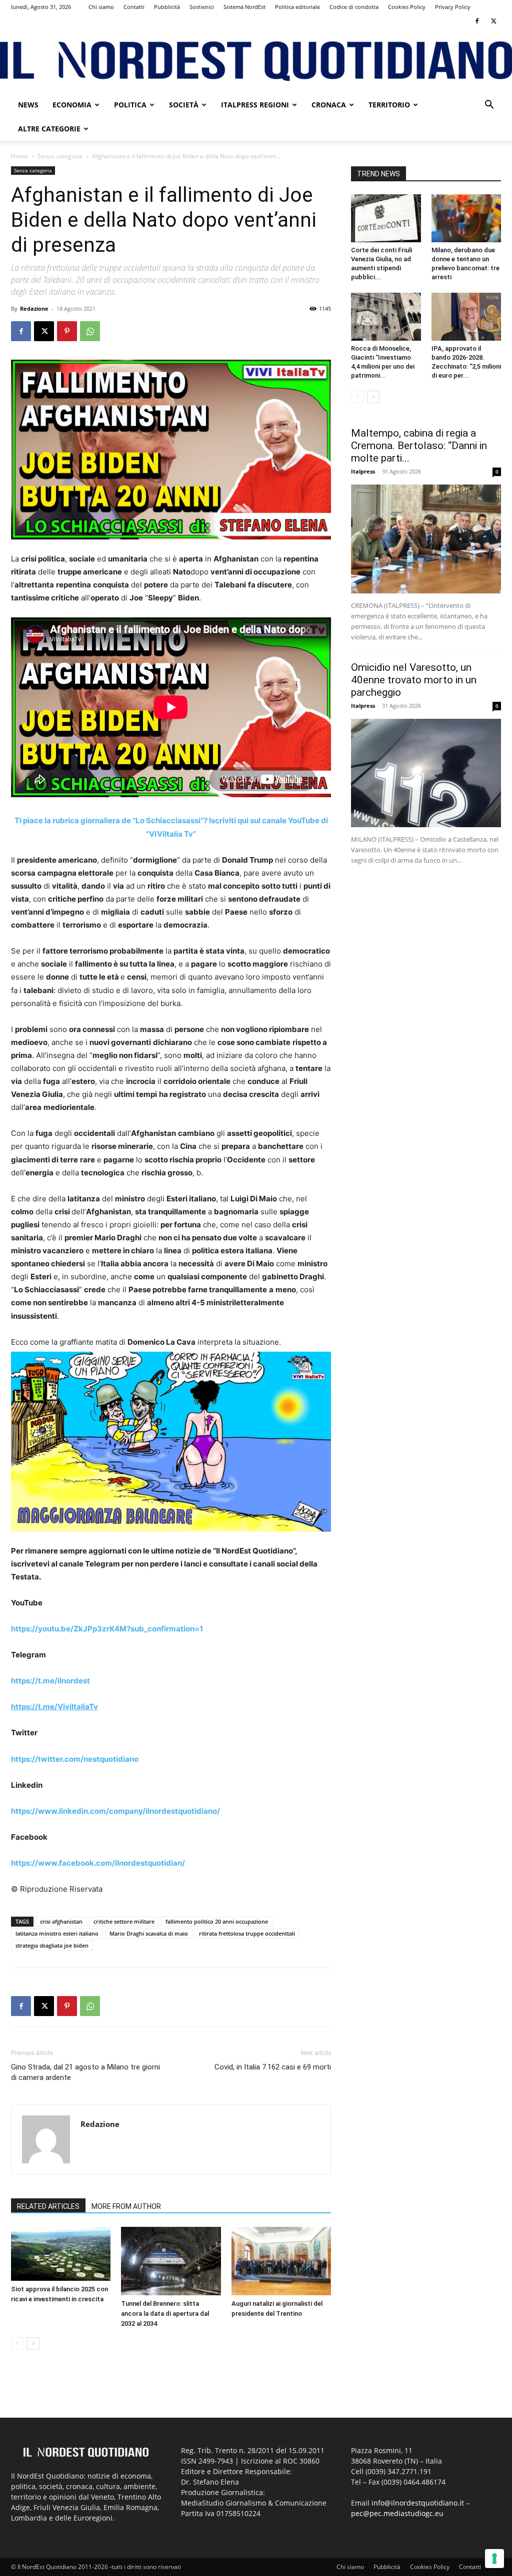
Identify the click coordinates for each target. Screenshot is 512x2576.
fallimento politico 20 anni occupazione (217, 1921)
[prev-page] (17, 2343)
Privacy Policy (453, 7)
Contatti (134, 7)
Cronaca (329, 105)
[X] (493, 21)
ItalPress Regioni (255, 105)
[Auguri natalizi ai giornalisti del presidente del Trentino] (281, 2261)
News (28, 105)
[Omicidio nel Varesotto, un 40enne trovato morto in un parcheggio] (426, 773)
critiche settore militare (124, 1921)
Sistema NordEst (244, 7)
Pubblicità (167, 7)
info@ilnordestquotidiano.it (418, 2503)
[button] (489, 106)
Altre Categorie (49, 129)
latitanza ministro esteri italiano (57, 1933)
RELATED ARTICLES (48, 2206)
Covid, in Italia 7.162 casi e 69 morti (273, 2067)
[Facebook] (477, 21)
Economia (72, 105)
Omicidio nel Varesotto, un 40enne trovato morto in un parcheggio (414, 680)
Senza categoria (60, 156)
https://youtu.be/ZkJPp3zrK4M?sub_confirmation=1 (107, 1629)
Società (184, 105)
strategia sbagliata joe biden (52, 1945)
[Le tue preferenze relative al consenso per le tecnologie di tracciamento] (494, 2559)
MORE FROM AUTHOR (126, 2206)
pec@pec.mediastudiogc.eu (397, 2513)
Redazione (34, 308)
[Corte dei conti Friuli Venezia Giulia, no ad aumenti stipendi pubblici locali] (386, 218)
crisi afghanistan (61, 1921)
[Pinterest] (67, 331)
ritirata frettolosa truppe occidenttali (247, 1933)
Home (19, 156)
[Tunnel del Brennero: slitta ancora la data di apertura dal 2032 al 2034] (171, 2261)
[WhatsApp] (90, 331)
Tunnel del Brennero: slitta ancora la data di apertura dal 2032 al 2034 (165, 2314)
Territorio (389, 105)
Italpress (363, 471)
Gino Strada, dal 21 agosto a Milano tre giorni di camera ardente (85, 2072)
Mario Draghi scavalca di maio (149, 1933)
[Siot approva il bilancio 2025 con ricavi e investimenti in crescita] (61, 2254)
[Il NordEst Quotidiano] (256, 61)
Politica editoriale (297, 7)
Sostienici (202, 7)
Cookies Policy (407, 7)
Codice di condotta (354, 7)
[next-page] (33, 2343)
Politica (130, 105)
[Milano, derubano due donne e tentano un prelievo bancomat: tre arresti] (466, 218)
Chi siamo (101, 7)
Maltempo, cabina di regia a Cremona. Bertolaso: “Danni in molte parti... (419, 446)
